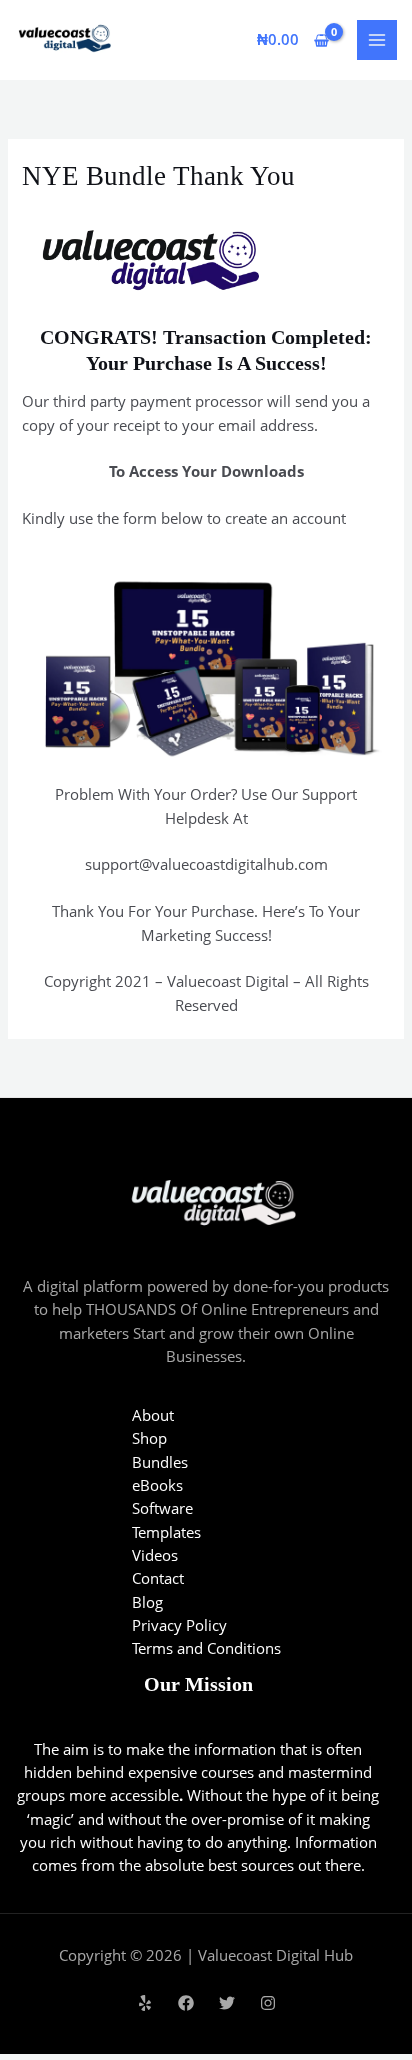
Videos (155, 1555)
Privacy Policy (179, 1625)
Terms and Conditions (206, 1648)
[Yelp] (145, 2003)
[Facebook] (186, 2003)
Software (162, 1508)
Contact (158, 1578)
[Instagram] (268, 2003)
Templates (166, 1532)
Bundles (160, 1462)
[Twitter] (227, 2003)
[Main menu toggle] (377, 40)
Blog (147, 1602)
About (153, 1415)
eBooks (157, 1485)
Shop (149, 1438)
